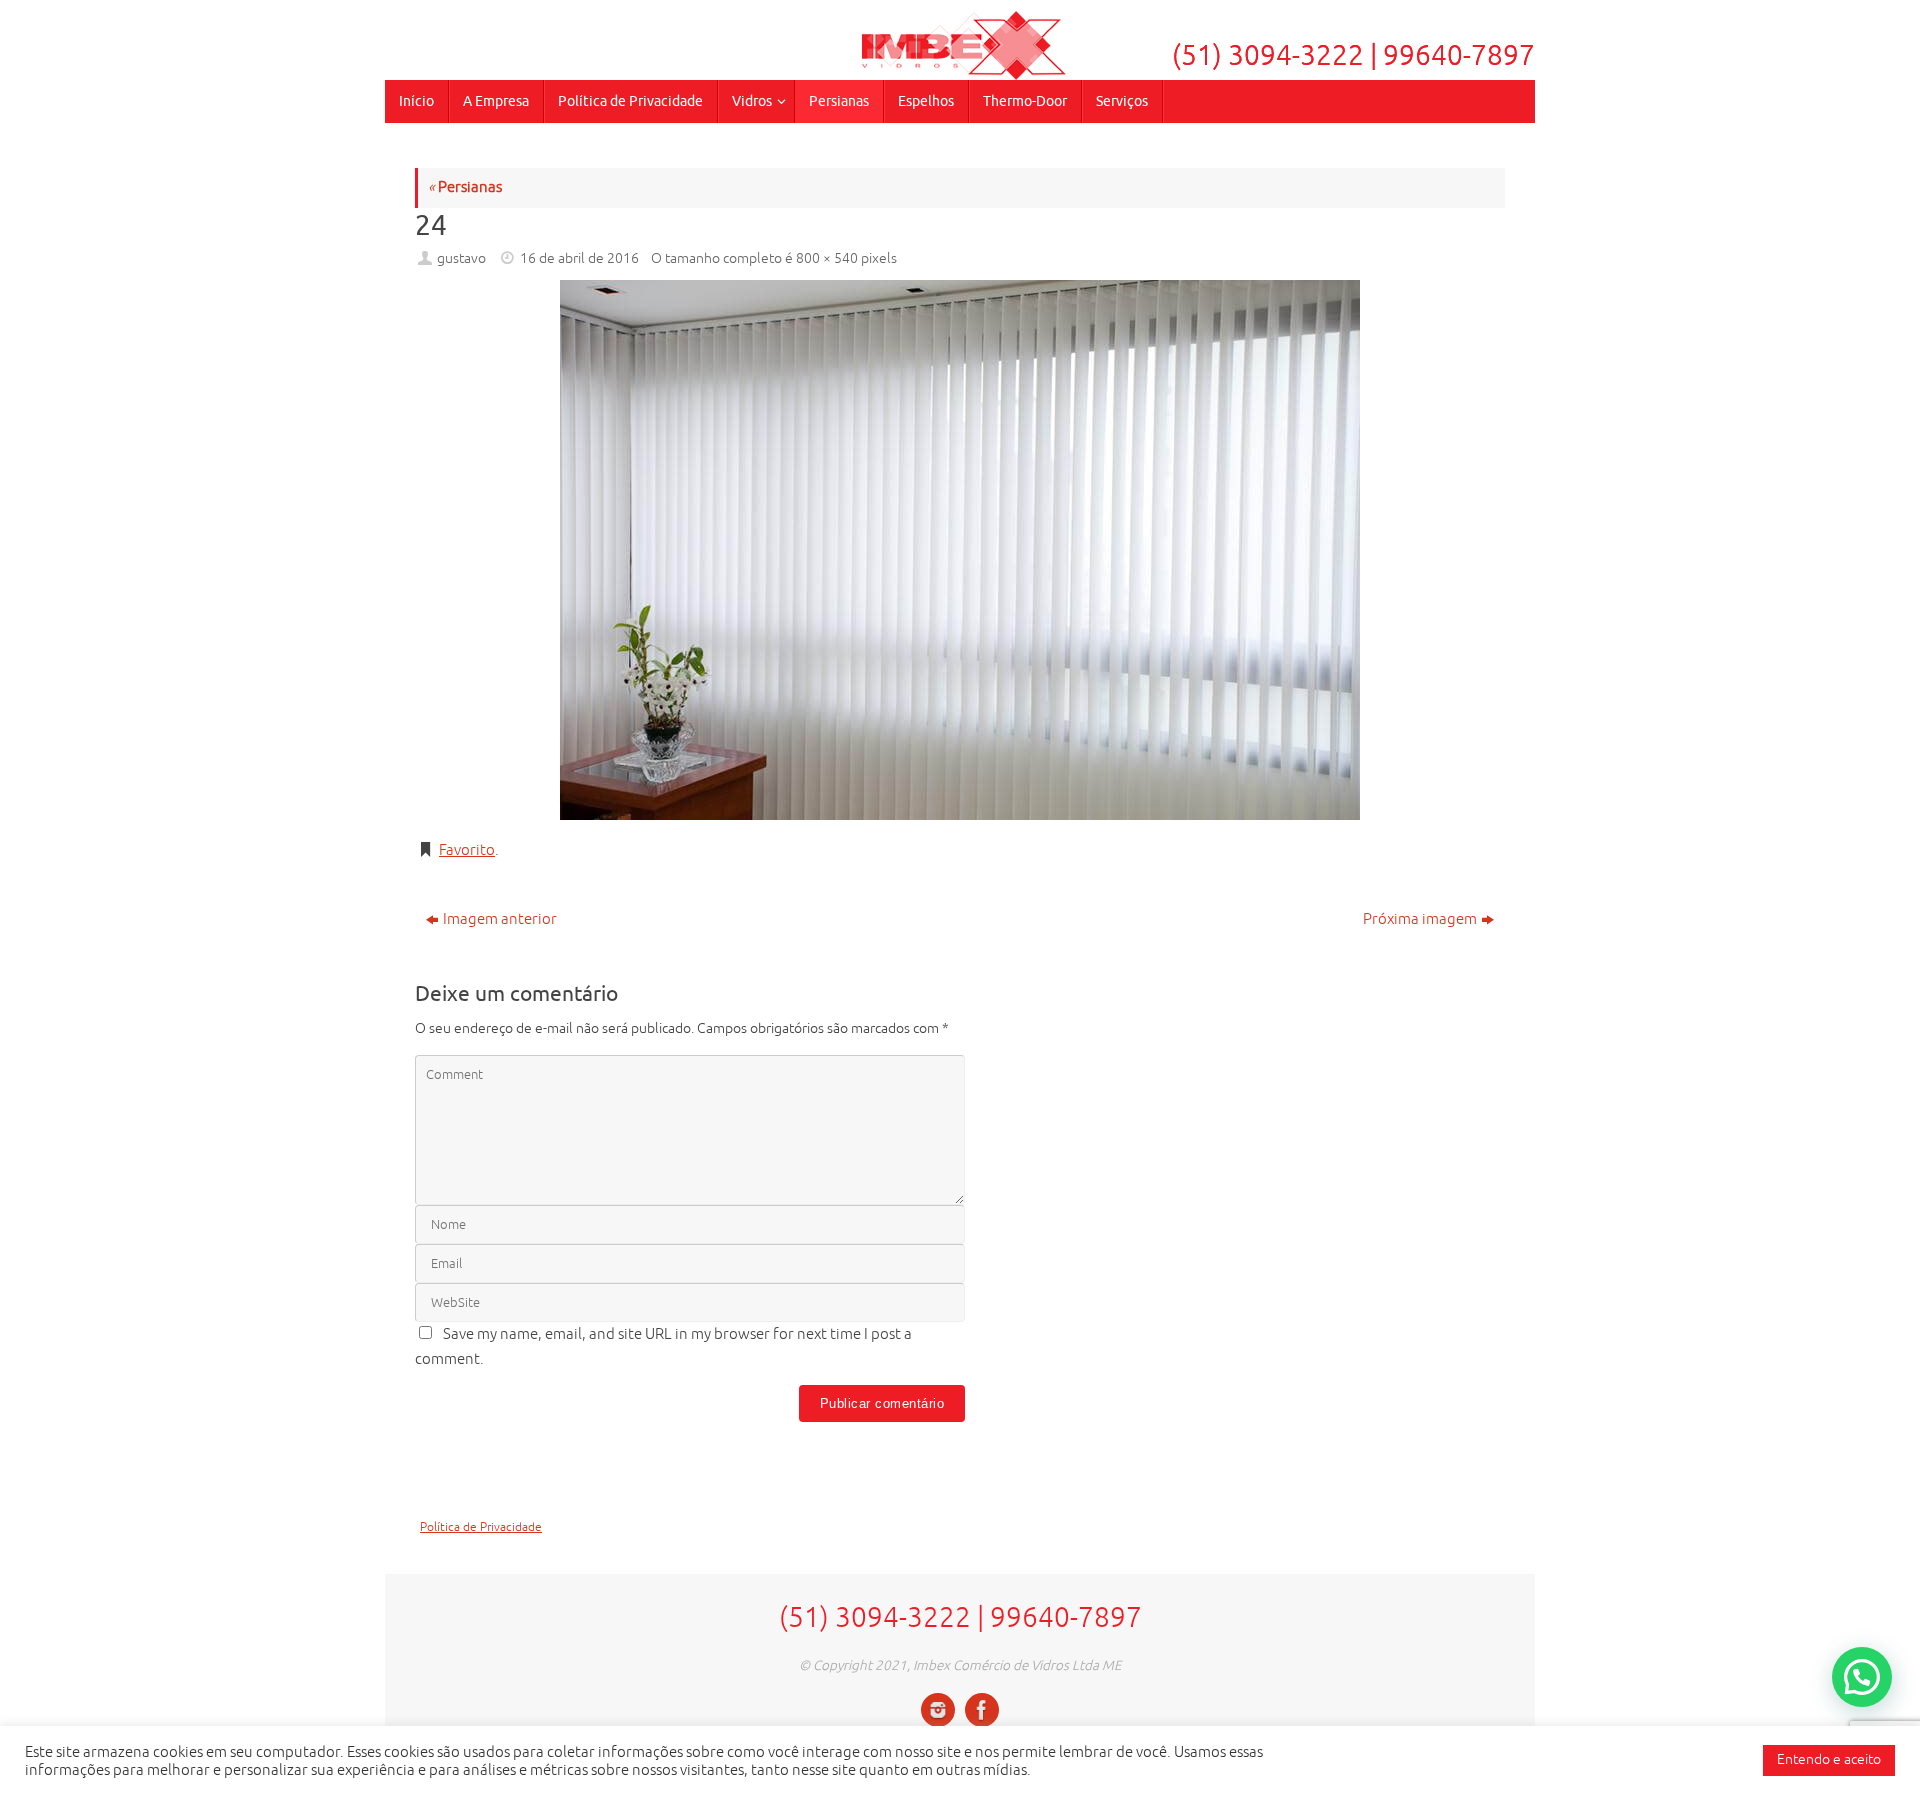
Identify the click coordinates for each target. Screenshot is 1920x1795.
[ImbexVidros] (938, 1710)
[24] (960, 550)
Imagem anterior (500, 919)
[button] (1862, 1677)
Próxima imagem (1420, 919)
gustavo (461, 258)
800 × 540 (827, 258)
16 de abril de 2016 (579, 258)
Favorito (467, 850)
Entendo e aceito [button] (1829, 1759)
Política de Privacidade (481, 1527)
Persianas (465, 187)
